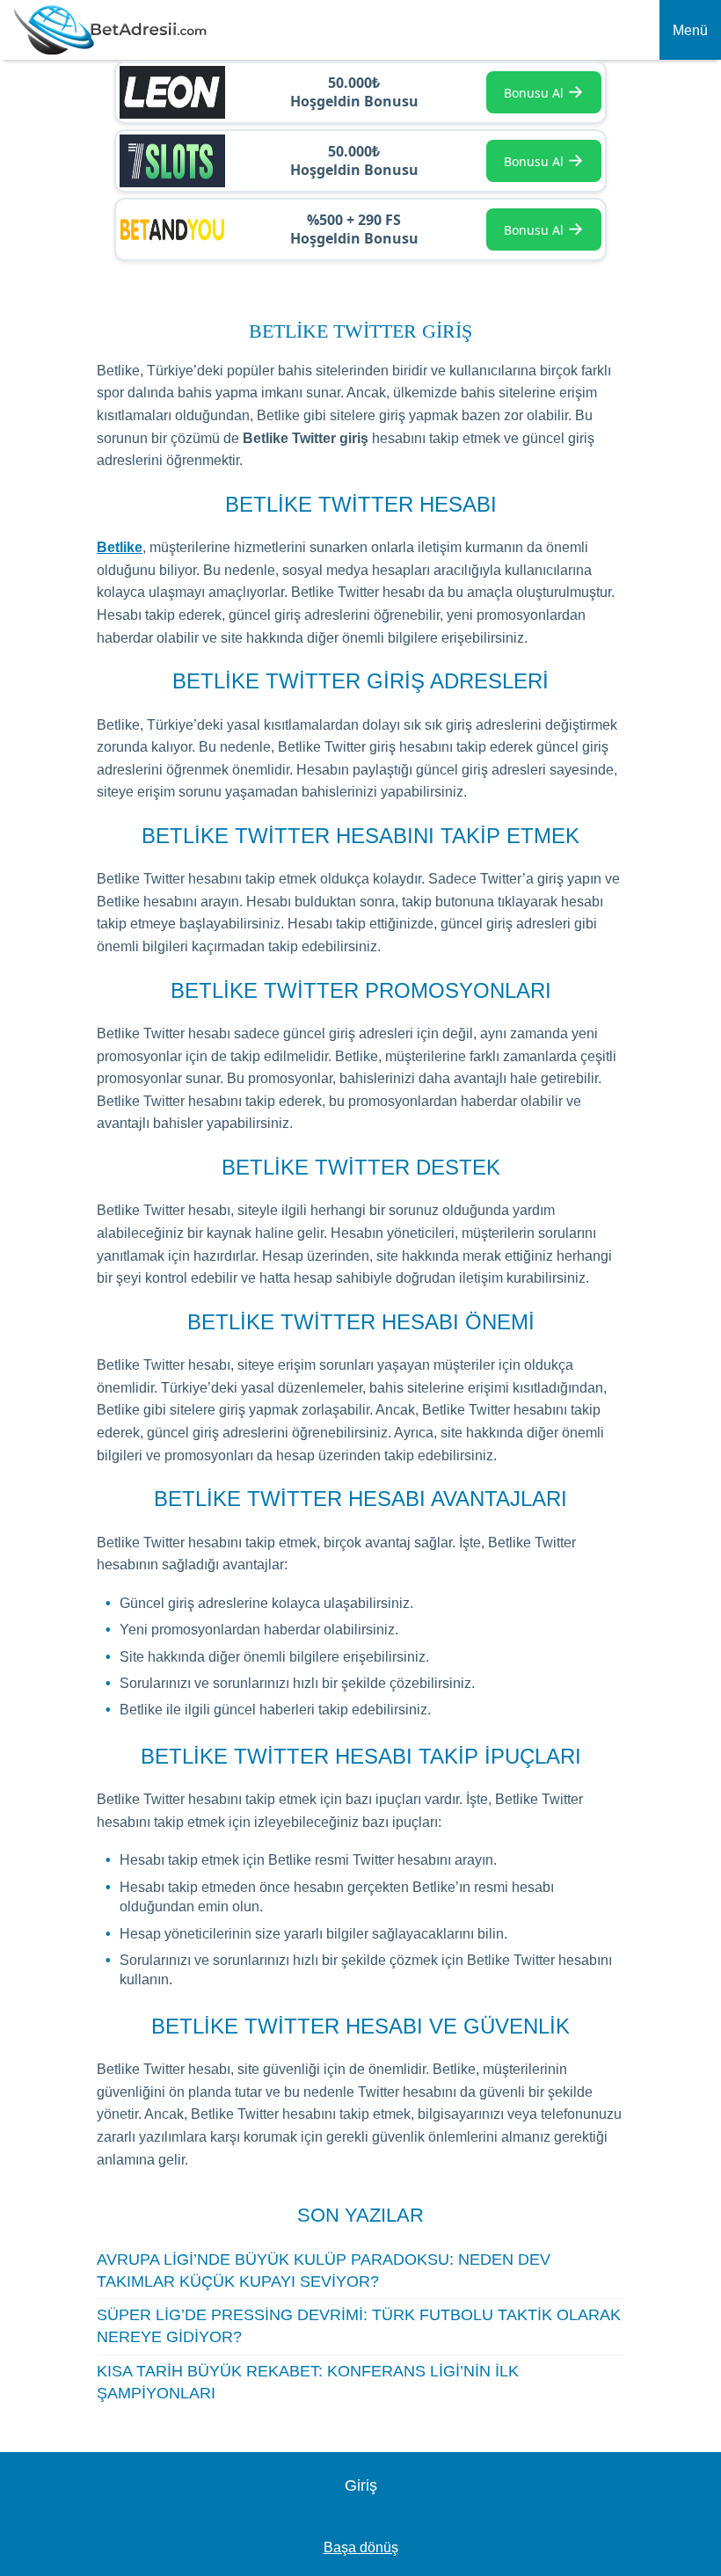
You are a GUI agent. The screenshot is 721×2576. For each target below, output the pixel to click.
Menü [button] (690, 30)
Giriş (361, 2485)
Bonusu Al (544, 91)
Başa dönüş (361, 2547)
